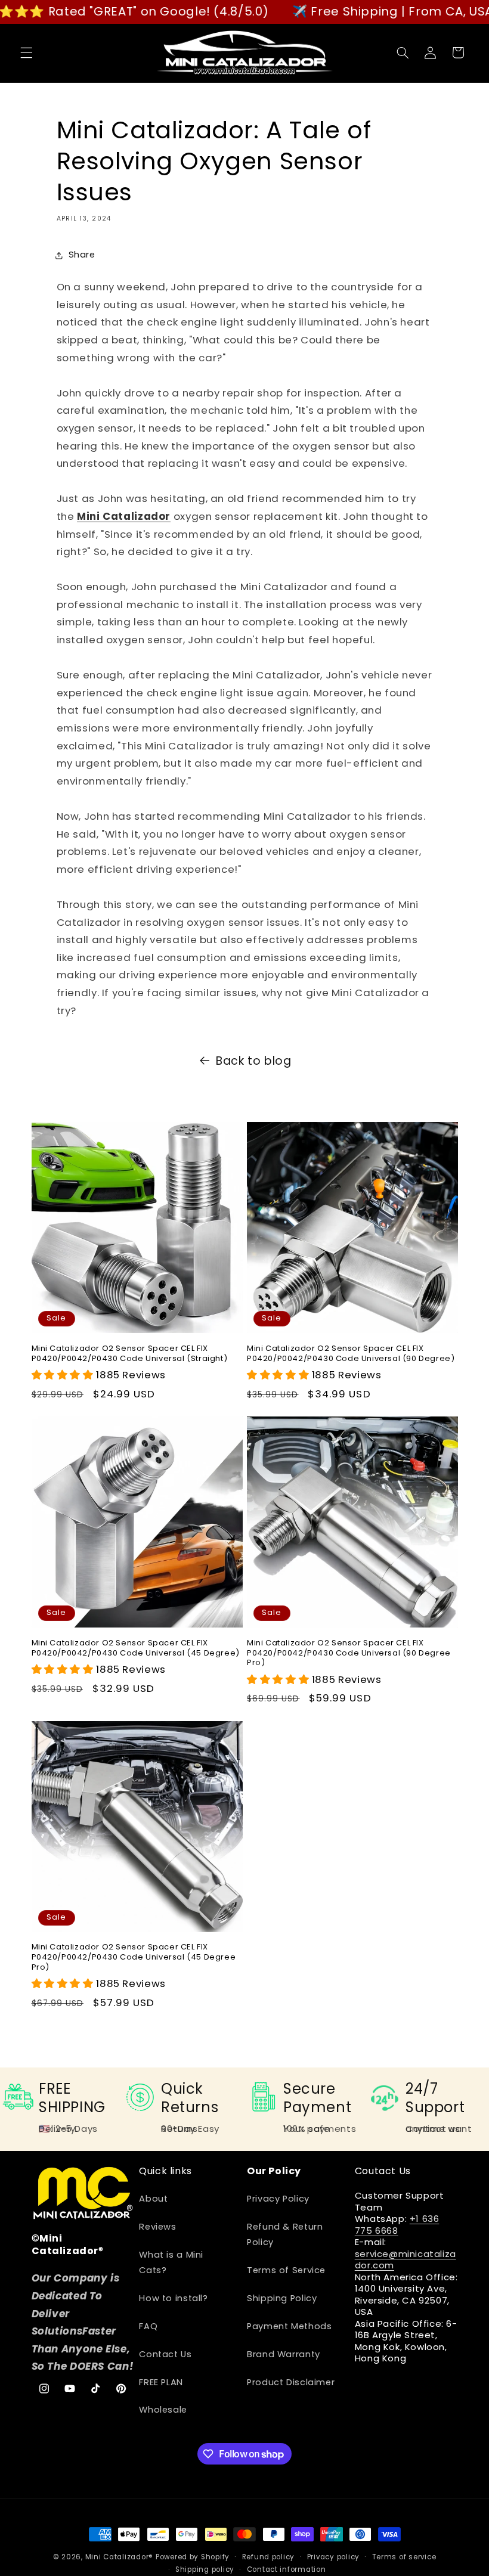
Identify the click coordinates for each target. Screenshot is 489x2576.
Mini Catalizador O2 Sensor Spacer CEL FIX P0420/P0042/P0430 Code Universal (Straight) (130, 1354)
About (153, 2199)
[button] (26, 52)
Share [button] (82, 255)
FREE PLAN (161, 2382)
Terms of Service (286, 2270)
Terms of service (404, 2557)
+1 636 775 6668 (397, 2225)
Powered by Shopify (193, 2557)
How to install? (173, 2298)
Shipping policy (205, 2569)
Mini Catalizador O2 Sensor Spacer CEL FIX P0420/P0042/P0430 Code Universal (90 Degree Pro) (349, 1653)
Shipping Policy (282, 2298)
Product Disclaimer (291, 2382)
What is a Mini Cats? (171, 2262)
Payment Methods (289, 2326)
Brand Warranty (284, 2354)
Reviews (157, 2227)
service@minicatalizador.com (406, 2260)
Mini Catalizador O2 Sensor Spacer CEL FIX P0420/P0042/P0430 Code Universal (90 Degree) (351, 1354)
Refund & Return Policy (285, 2234)
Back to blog (254, 1061)
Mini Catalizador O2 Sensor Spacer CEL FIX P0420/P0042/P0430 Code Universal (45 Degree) (136, 1648)
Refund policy (269, 2557)
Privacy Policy (278, 2199)
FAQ (148, 2326)
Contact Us (165, 2354)
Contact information (287, 2569)
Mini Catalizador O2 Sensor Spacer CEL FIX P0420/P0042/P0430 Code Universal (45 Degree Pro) (134, 1957)
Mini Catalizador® (120, 2557)
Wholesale (163, 2410)
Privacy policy (333, 2557)
